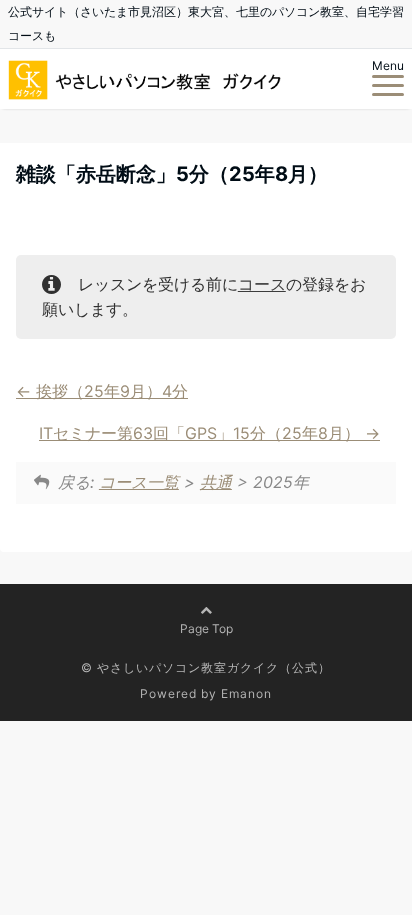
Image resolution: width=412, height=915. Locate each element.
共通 (216, 482)
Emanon (246, 693)
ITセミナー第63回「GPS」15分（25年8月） (202, 433)
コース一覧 (139, 482)
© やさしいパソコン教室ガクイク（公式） (206, 667)
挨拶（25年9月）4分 (109, 391)
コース (262, 284)
